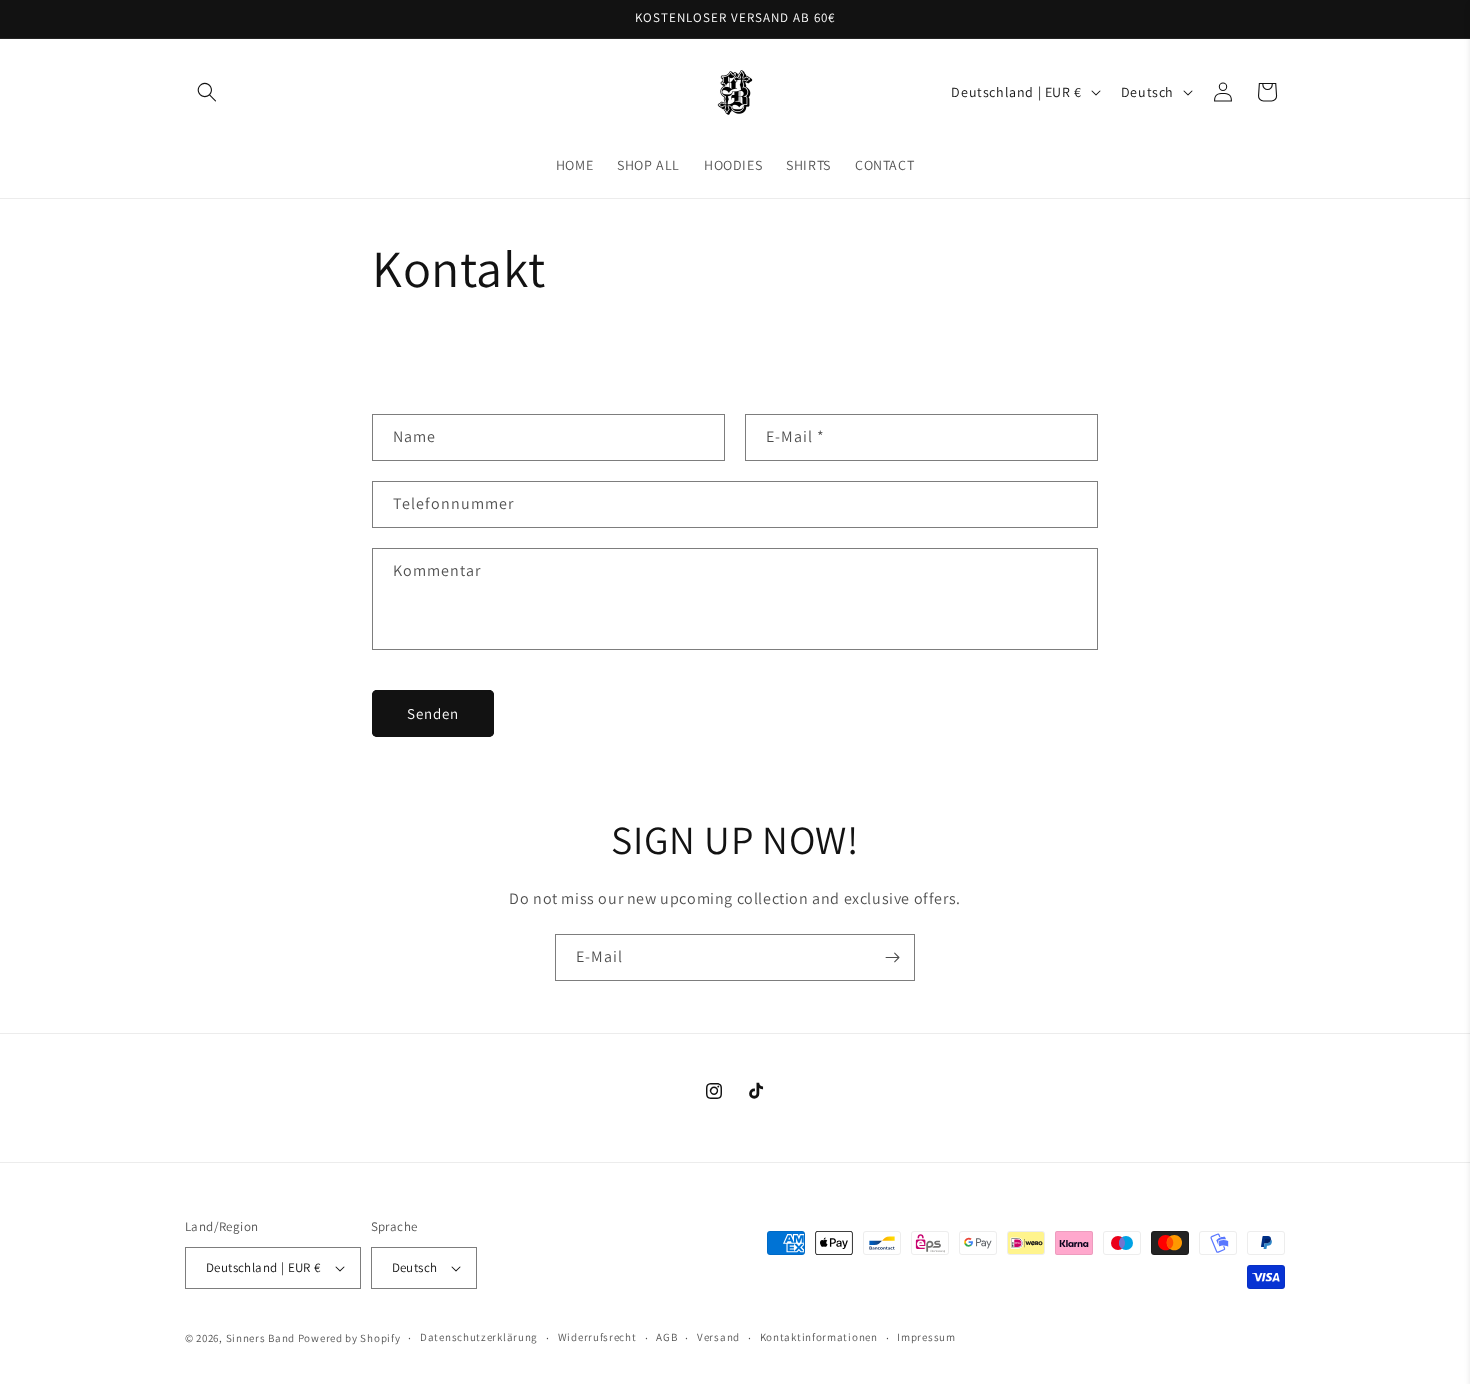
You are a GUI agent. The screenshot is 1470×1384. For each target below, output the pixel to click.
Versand (718, 1337)
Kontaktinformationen (819, 1337)
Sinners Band (260, 1338)
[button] (207, 92)
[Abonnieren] (892, 957)
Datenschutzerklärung (479, 1337)
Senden (433, 713)
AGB (666, 1337)
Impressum (926, 1337)
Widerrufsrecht (597, 1337)
